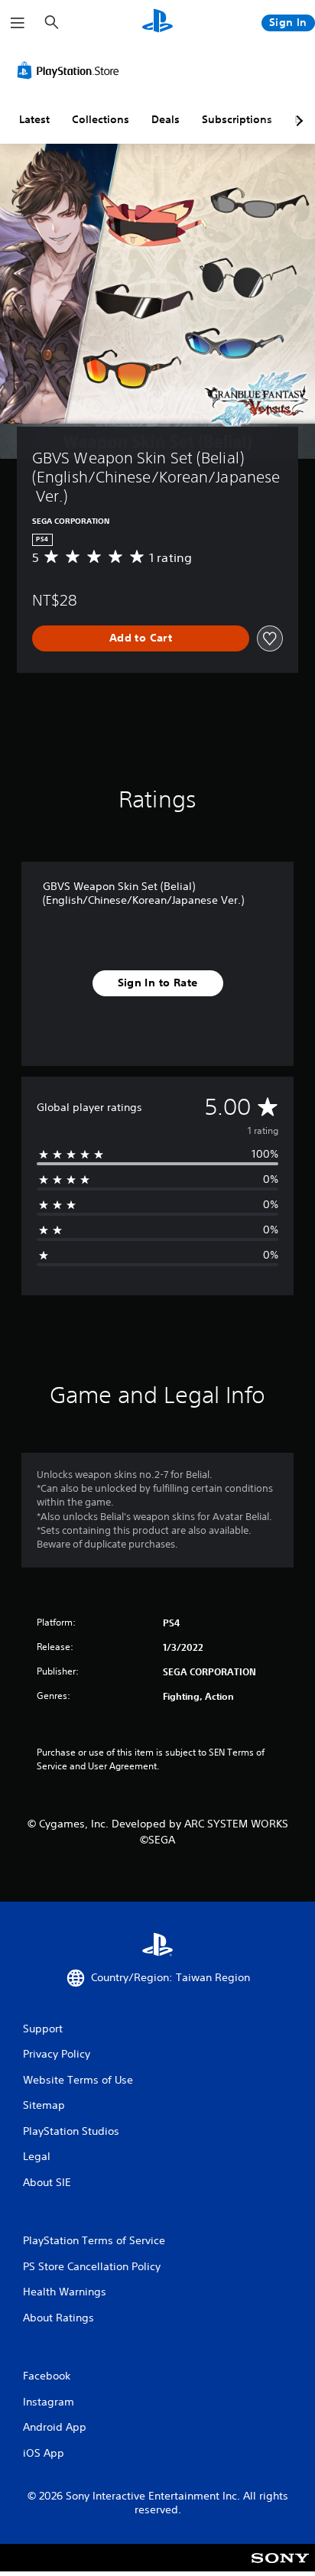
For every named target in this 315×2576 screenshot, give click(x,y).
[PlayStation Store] (71, 70)
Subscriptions (237, 119)
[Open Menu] (18, 23)
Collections (101, 119)
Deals (166, 119)
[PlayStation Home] (157, 23)
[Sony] (280, 2568)
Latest (34, 119)
